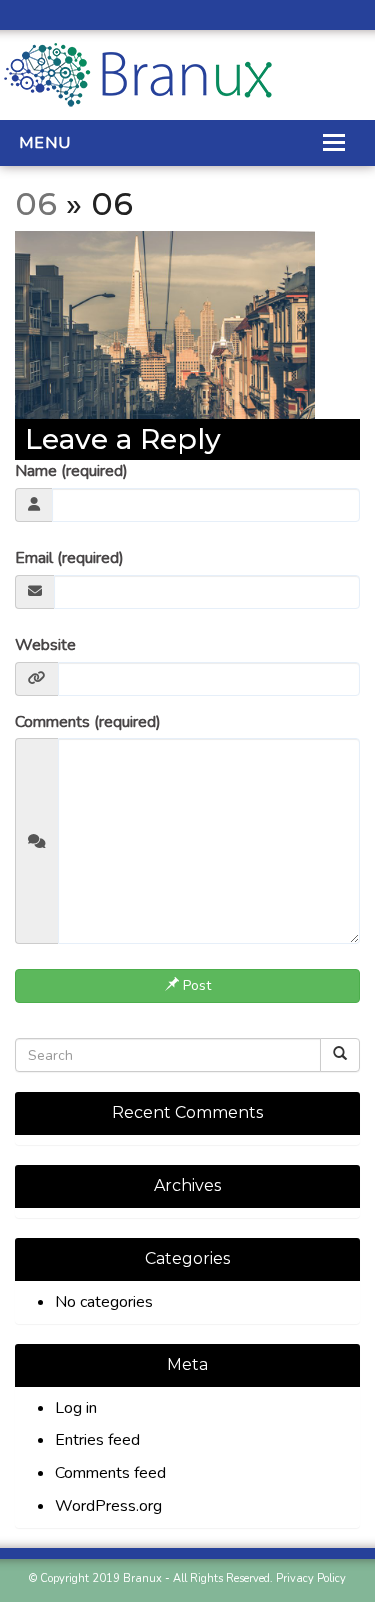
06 (36, 203)
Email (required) (69, 558)
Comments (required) (88, 722)
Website (45, 645)
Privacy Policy (311, 1578)
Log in (76, 1408)
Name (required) (71, 471)
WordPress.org (108, 1506)
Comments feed (110, 1473)
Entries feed (97, 1440)
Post (195, 985)
